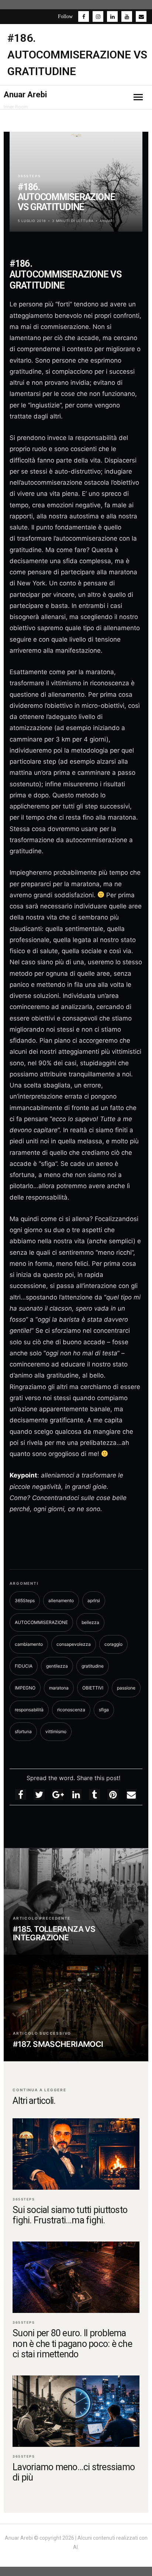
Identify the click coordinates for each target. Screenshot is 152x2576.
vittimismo (56, 1731)
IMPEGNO (25, 1688)
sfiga (104, 1710)
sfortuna (23, 1731)
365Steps (29, 176)
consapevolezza (74, 1644)
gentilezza (57, 1666)
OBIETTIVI (93, 1688)
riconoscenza (71, 1710)
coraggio (113, 1644)
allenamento (61, 1600)
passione (126, 1688)
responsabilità (29, 1710)
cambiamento (29, 1644)
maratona (59, 1688)
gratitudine (93, 1666)
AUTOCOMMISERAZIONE (41, 1622)
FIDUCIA (24, 1666)
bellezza (90, 1622)
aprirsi (94, 1600)
